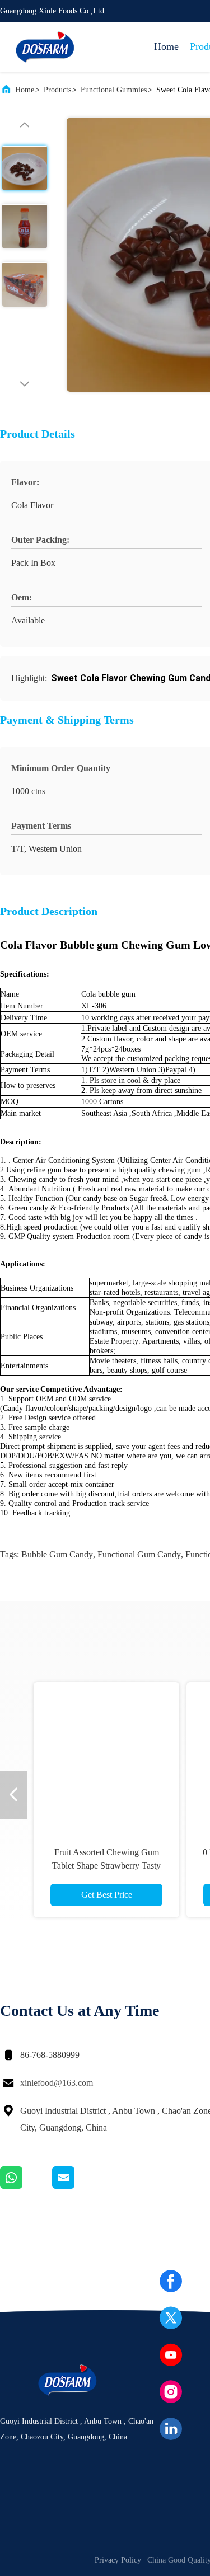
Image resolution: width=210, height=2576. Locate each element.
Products (57, 90)
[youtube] (171, 2355)
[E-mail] (77, 2186)
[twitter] (171, 2318)
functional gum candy (139, 1554)
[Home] (45, 47)
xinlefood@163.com (57, 2083)
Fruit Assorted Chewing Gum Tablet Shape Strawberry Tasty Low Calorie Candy (106, 1866)
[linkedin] (171, 2429)
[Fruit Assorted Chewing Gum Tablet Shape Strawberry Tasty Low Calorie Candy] (106, 1755)
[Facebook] (171, 2281)
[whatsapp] (26, 2186)
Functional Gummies (114, 90)
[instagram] (171, 2392)
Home (166, 46)
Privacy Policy (118, 2560)
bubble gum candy (57, 1554)
